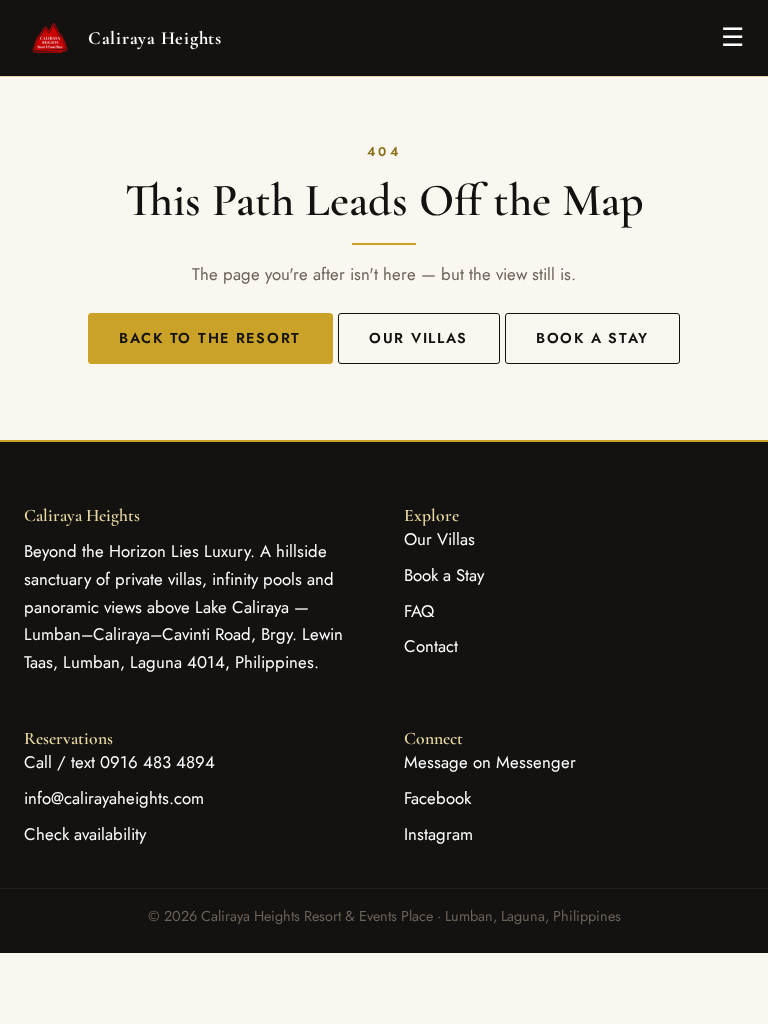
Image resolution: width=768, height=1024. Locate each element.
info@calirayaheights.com (114, 798)
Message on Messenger (490, 762)
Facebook (437, 798)
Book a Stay (592, 338)
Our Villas (418, 338)
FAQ (419, 611)
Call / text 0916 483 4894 (119, 762)
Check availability (85, 834)
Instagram (438, 834)
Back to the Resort (210, 338)
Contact (431, 646)
